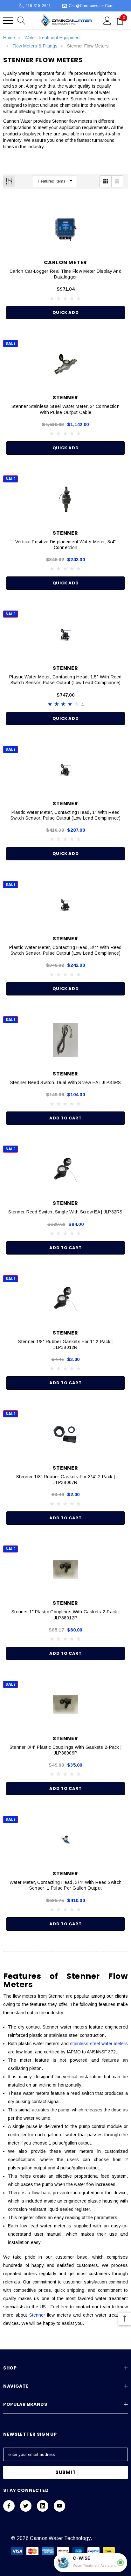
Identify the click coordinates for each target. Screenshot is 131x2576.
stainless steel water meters (99, 2044)
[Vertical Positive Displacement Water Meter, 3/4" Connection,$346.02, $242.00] (65, 499)
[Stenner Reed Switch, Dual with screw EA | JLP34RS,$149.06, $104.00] (65, 1040)
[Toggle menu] (8, 20)
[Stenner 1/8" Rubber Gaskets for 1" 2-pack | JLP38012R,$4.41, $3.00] (65, 1299)
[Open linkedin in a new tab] (43, 2506)
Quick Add (66, 312)
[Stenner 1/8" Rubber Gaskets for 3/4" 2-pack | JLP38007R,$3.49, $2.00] (65, 1434)
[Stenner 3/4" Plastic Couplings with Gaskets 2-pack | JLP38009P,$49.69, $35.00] (65, 1705)
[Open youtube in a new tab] (59, 2506)
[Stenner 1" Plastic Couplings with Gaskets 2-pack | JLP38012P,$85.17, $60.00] (65, 1569)
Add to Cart (65, 1118)
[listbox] (55, 181)
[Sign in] (107, 20)
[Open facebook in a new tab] (9, 2506)
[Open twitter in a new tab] (26, 2506)
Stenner (37, 2315)
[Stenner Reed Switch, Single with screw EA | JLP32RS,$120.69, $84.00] (65, 1169)
